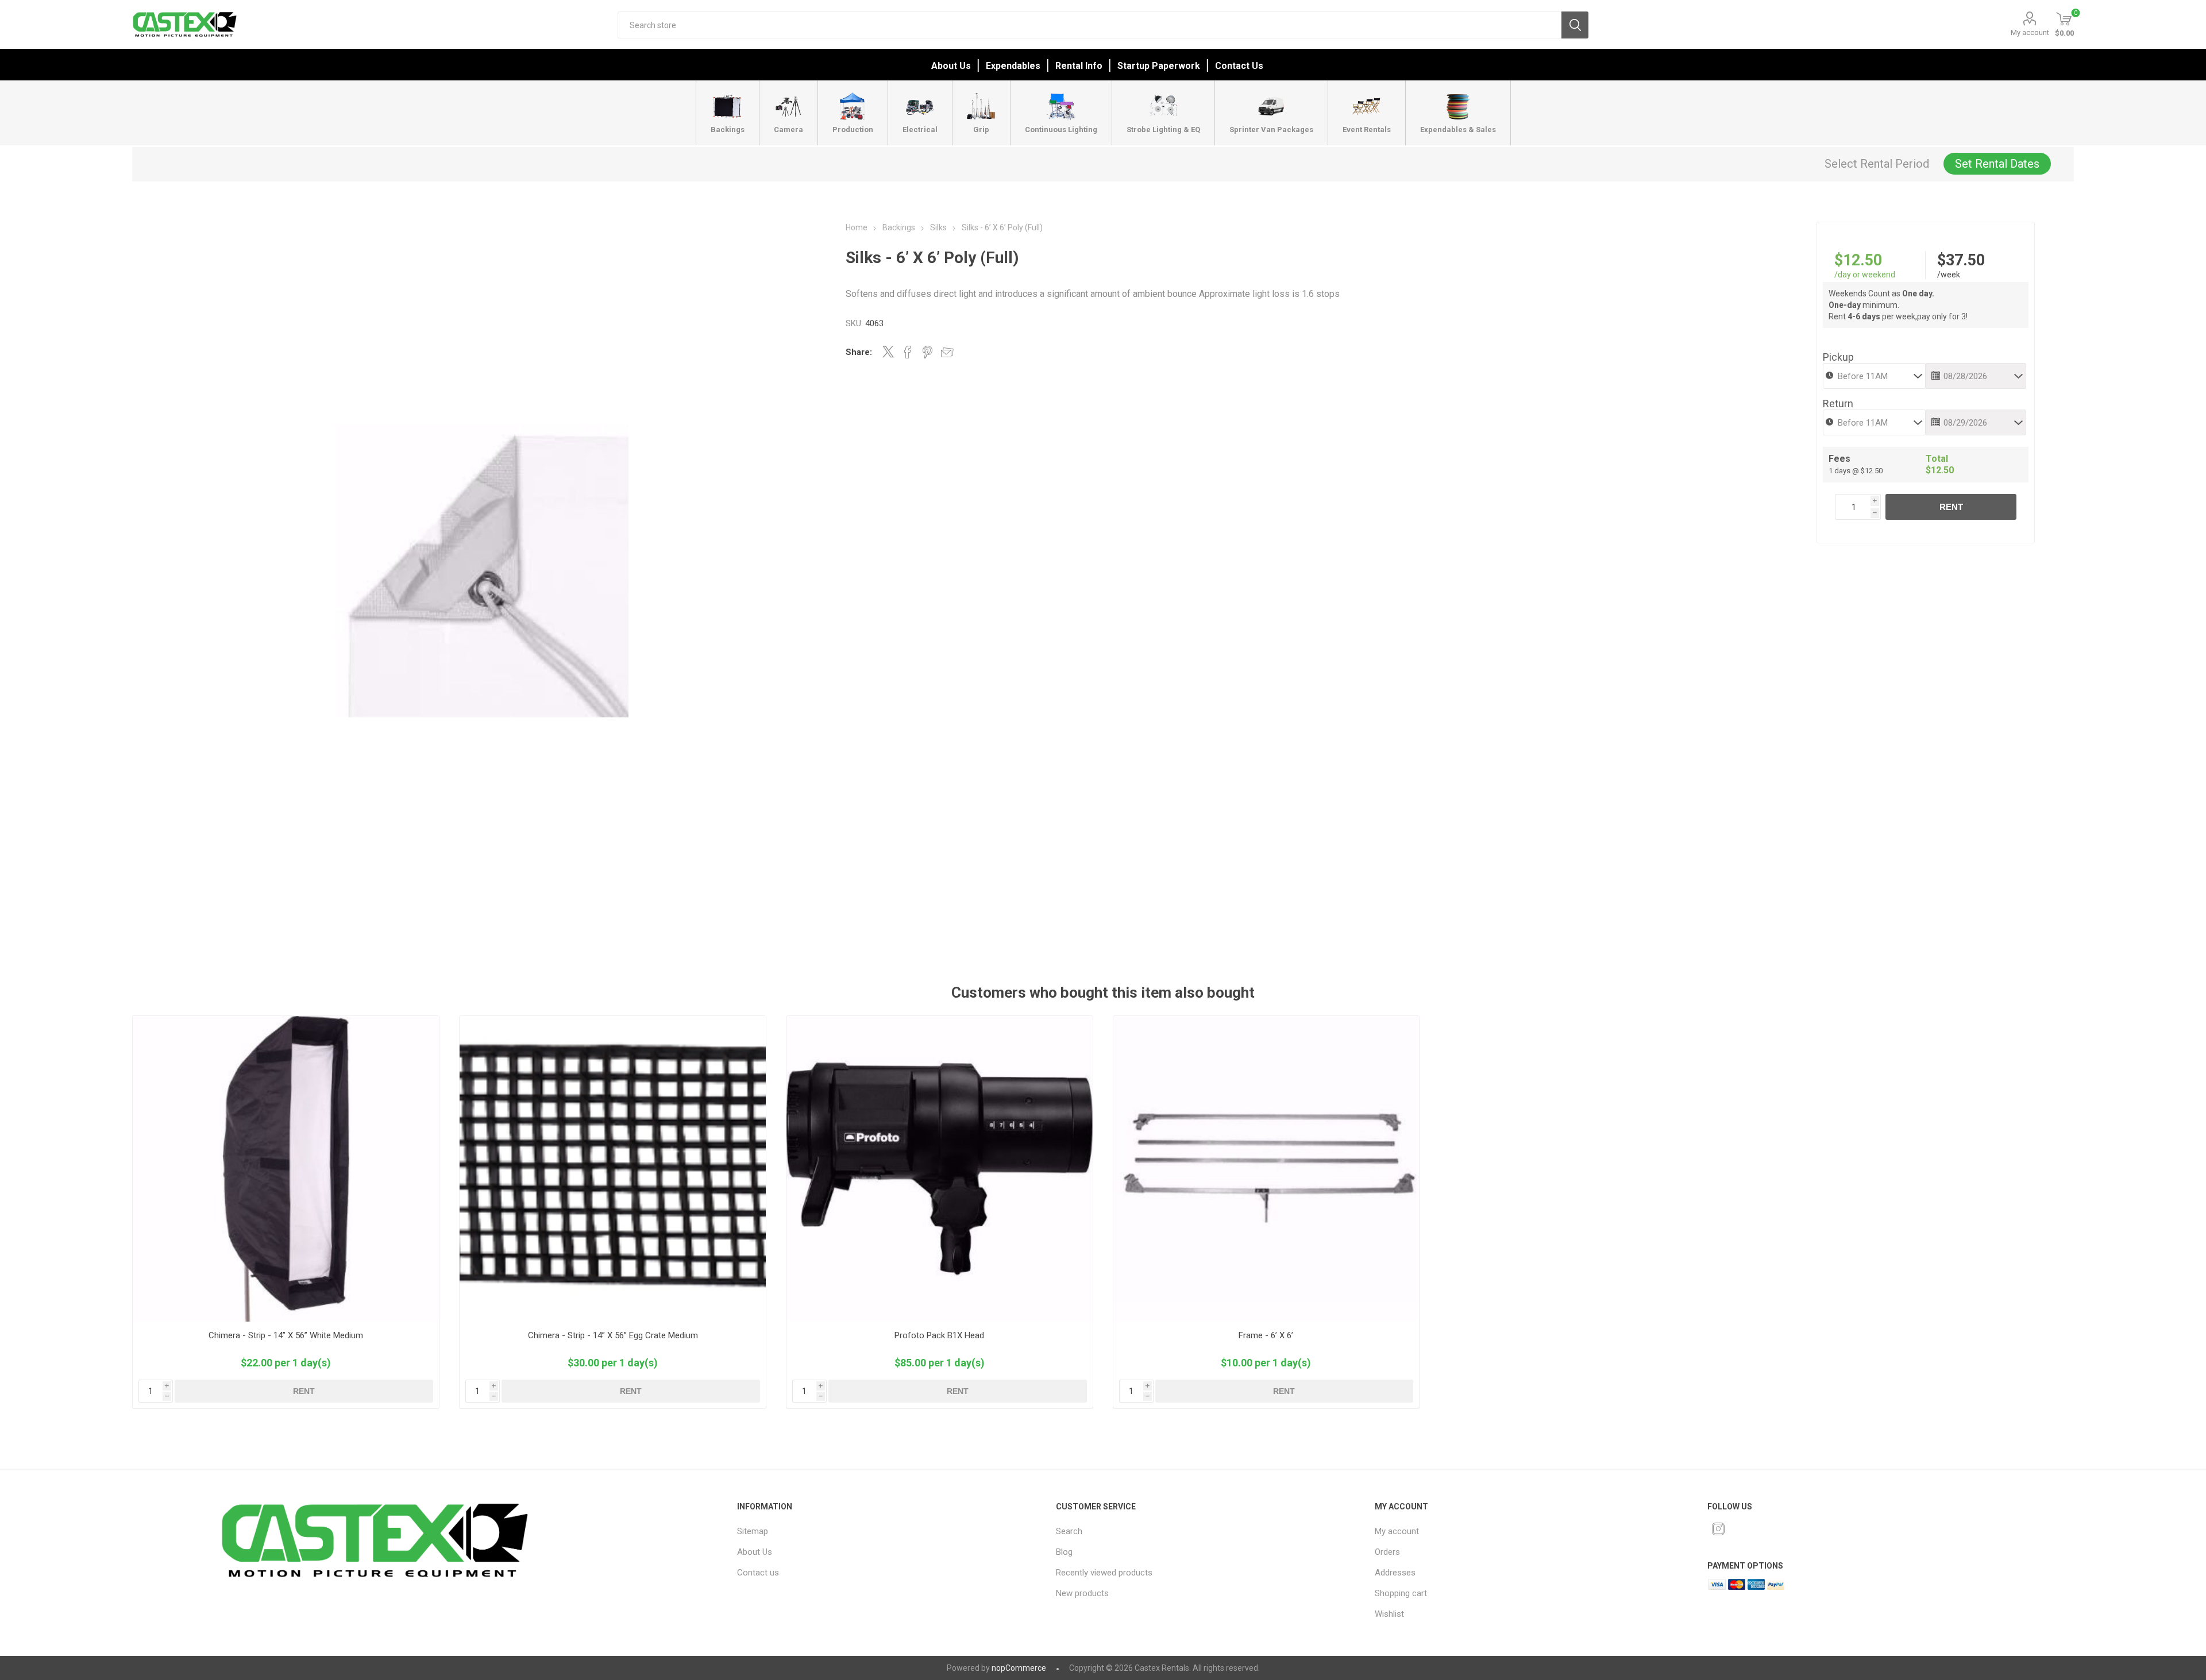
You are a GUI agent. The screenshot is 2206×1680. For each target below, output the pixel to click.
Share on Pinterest (927, 352)
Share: (859, 352)
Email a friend (947, 352)
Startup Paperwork (1159, 66)
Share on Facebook (908, 352)
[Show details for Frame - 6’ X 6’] (1266, 1169)
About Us (951, 66)
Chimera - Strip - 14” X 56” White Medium (286, 1335)
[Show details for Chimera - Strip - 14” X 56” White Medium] (286, 1169)
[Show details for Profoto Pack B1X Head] (940, 1169)
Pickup (1838, 357)
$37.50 (1961, 260)
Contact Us (1239, 66)
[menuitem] (876, 1531)
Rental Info (1079, 66)
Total (1937, 459)
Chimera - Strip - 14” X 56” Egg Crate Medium (613, 1335)
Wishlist (1389, 1614)
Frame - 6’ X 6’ (1266, 1335)
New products (1082, 1593)
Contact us (758, 1573)
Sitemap (753, 1531)
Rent (1951, 507)
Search (1575, 25)
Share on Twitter (888, 352)
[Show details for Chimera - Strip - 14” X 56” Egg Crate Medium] (613, 1169)
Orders (1387, 1552)
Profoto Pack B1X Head (939, 1335)
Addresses (1395, 1573)
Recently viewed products (1104, 1573)
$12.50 (1858, 260)
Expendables (1013, 66)
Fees (1839, 459)
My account (2030, 32)
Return (1838, 403)
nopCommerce (1019, 1668)
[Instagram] (1718, 1529)
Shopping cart (1401, 1593)
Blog (1064, 1552)
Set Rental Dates (1997, 164)
